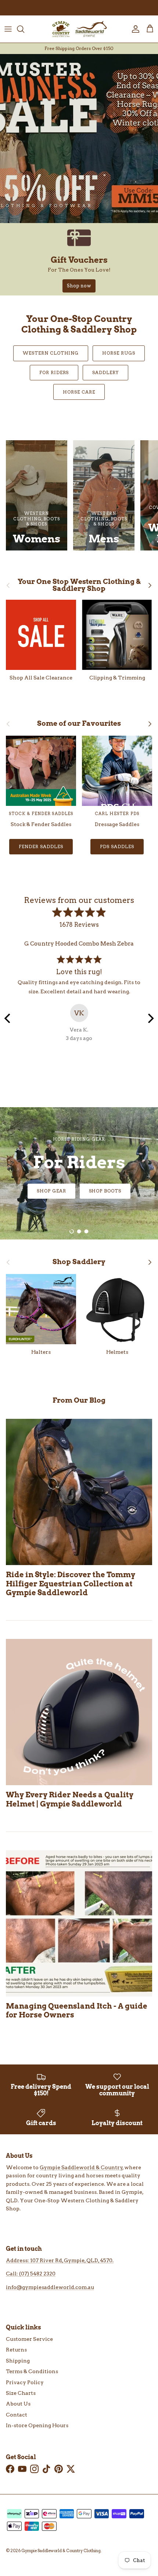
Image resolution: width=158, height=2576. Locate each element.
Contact (17, 2415)
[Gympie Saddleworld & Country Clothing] (79, 29)
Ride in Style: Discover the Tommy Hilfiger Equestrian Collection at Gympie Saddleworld (71, 1583)
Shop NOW (79, 1191)
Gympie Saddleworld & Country (81, 2167)
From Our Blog (79, 1400)
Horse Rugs (119, 353)
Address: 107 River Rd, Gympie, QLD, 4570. (60, 2260)
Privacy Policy (25, 2382)
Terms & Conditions (32, 2371)
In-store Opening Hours (37, 2425)
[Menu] (8, 29)
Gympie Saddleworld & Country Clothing (61, 2551)
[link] (79, 259)
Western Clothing (51, 353)
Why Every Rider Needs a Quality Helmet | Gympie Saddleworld (70, 1799)
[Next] (150, 1018)
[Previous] (8, 1018)
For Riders (54, 372)
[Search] (24, 29)
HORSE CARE (79, 392)
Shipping (18, 2361)
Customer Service (29, 2339)
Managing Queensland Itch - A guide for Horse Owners (77, 2010)
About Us (18, 2404)
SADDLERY (105, 372)
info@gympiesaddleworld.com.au (50, 2287)
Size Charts (21, 2393)
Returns (16, 2350)
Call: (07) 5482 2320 (31, 2274)
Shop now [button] (79, 286)
